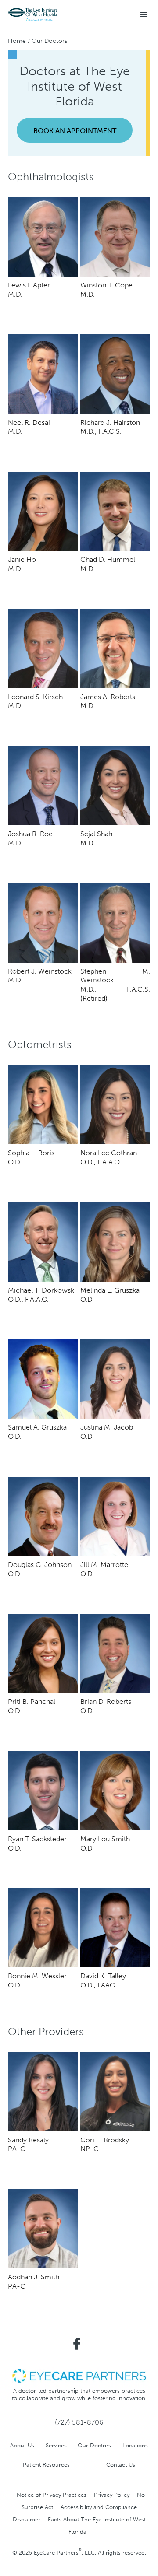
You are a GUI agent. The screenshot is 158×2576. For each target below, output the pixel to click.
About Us (22, 2445)
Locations (135, 2445)
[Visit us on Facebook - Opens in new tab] (77, 2344)
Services (56, 2445)
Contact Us (121, 2465)
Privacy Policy (112, 2495)
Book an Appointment (75, 131)
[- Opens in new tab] (79, 2375)
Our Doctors (94, 2445)
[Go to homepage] (33, 15)
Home (17, 41)
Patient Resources (46, 2465)
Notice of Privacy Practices (52, 2495)
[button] (144, 15)
